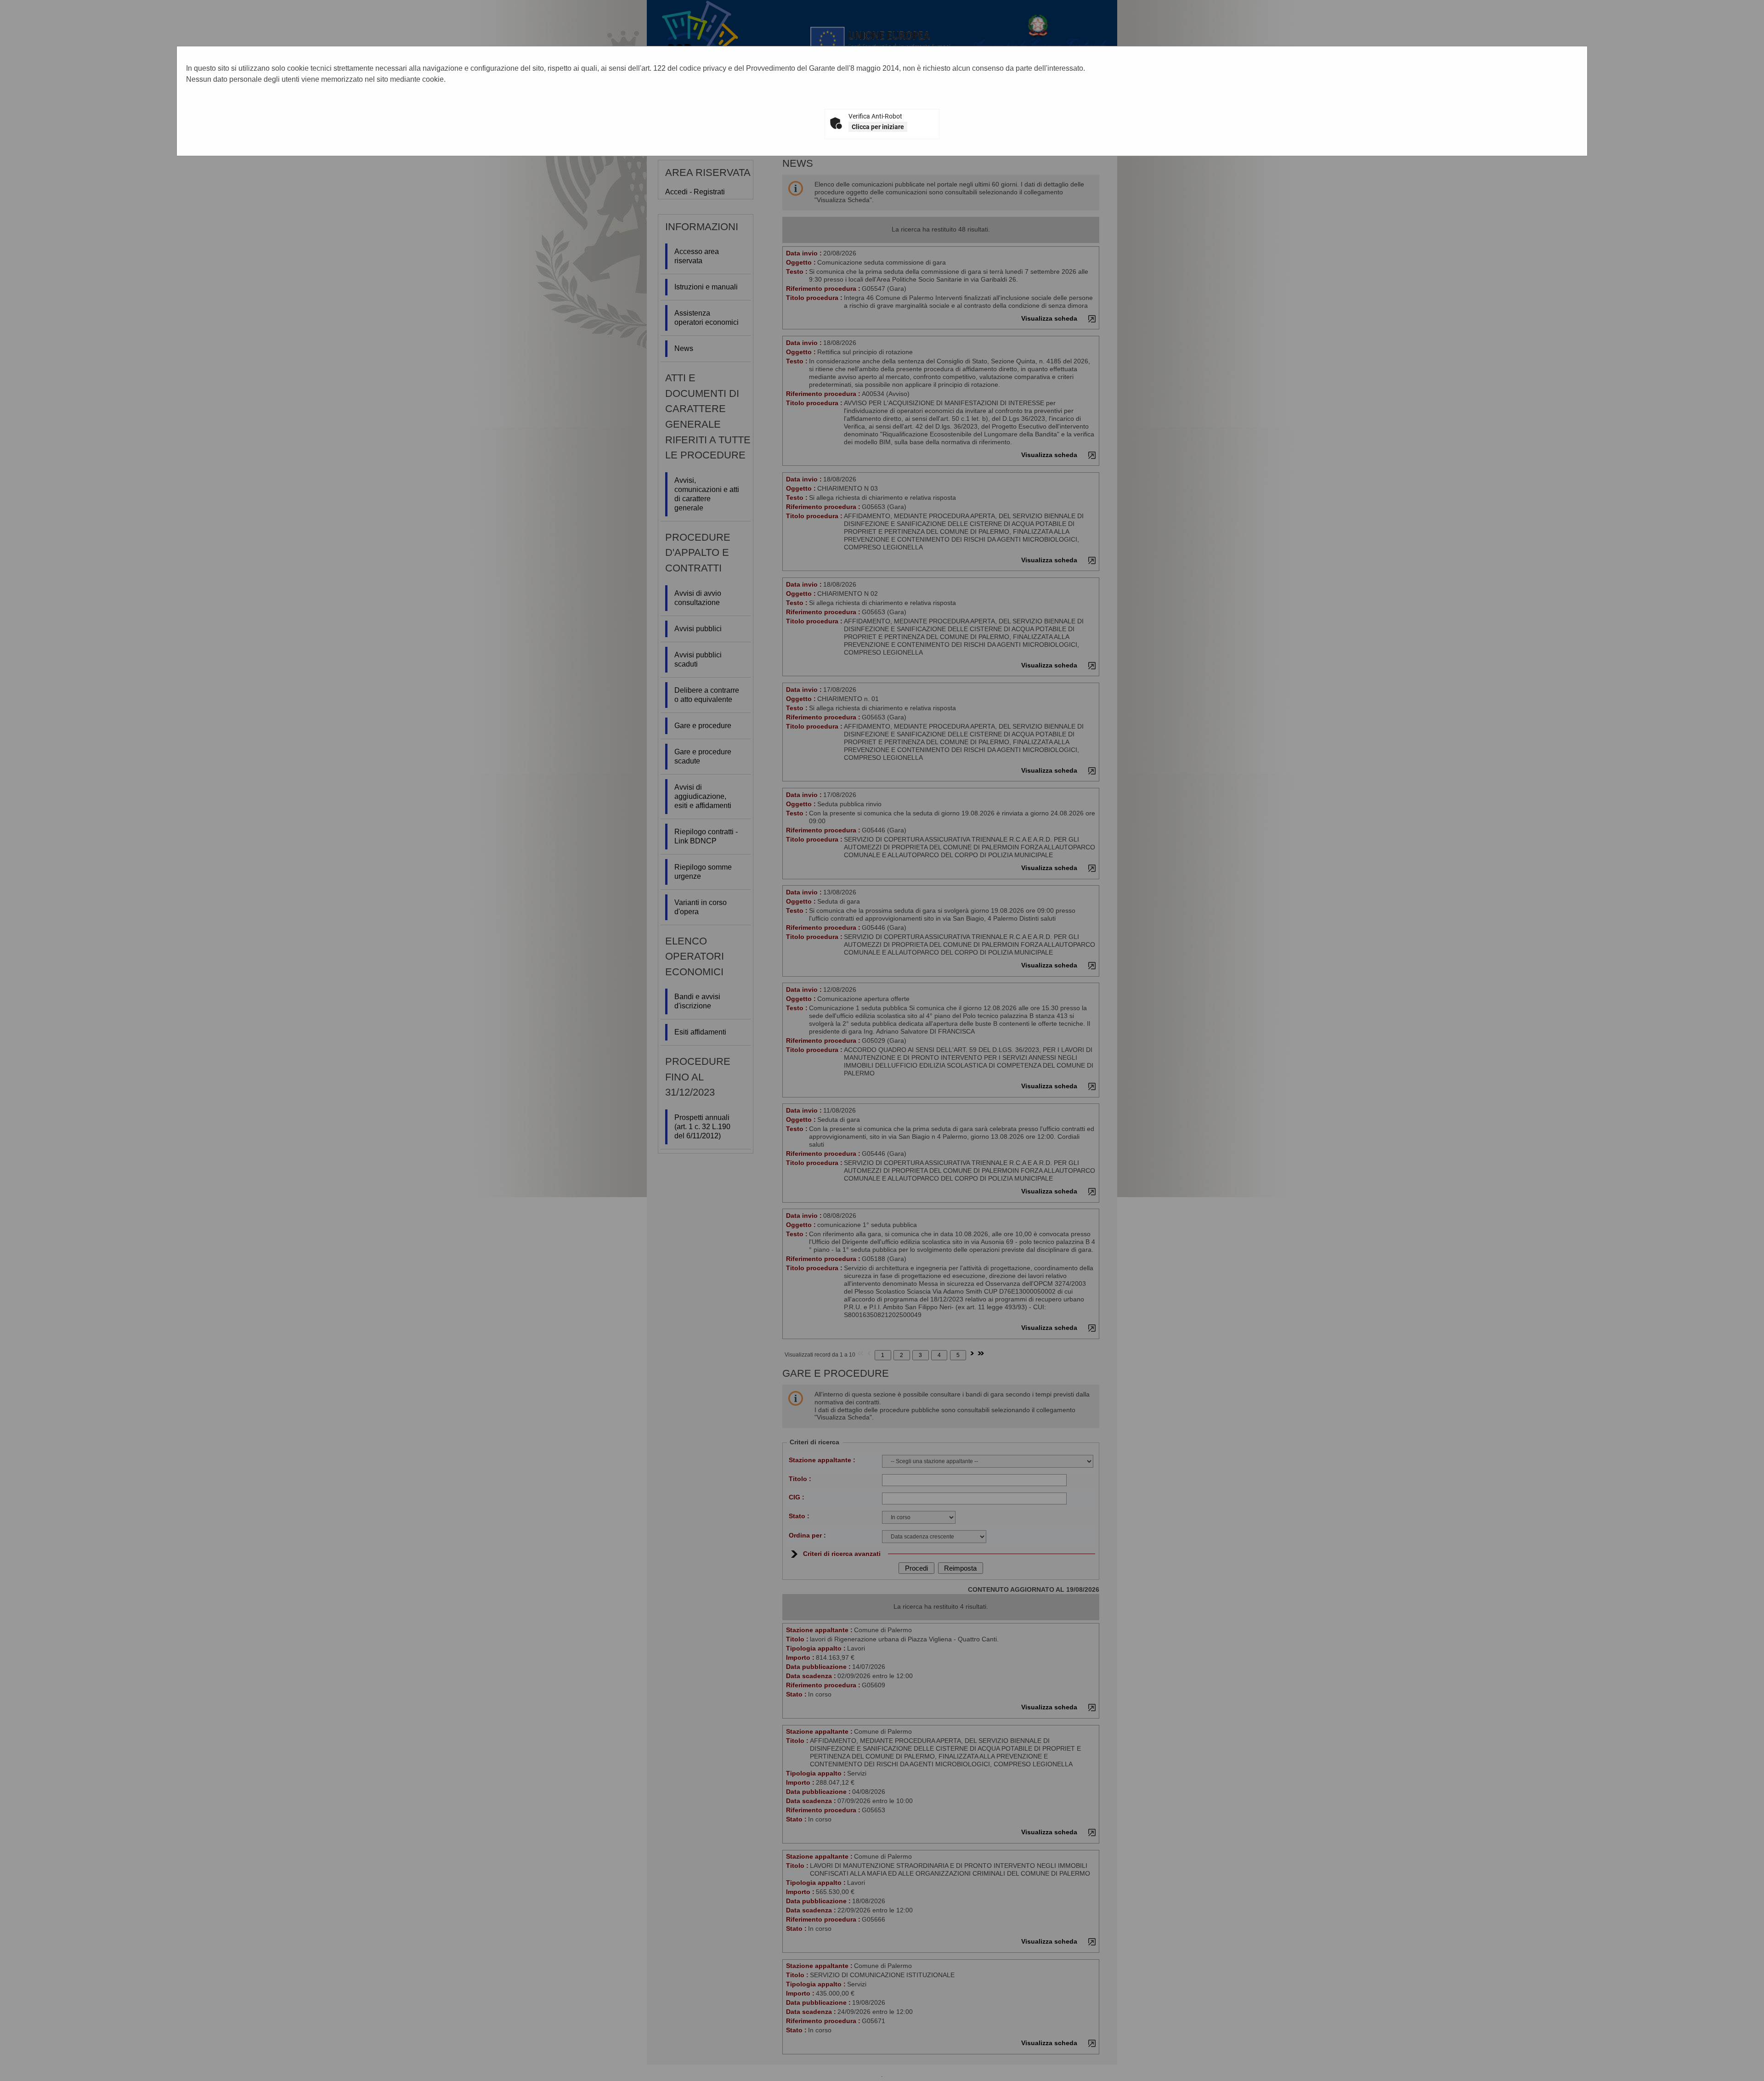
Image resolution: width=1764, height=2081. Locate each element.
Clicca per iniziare (878, 127)
